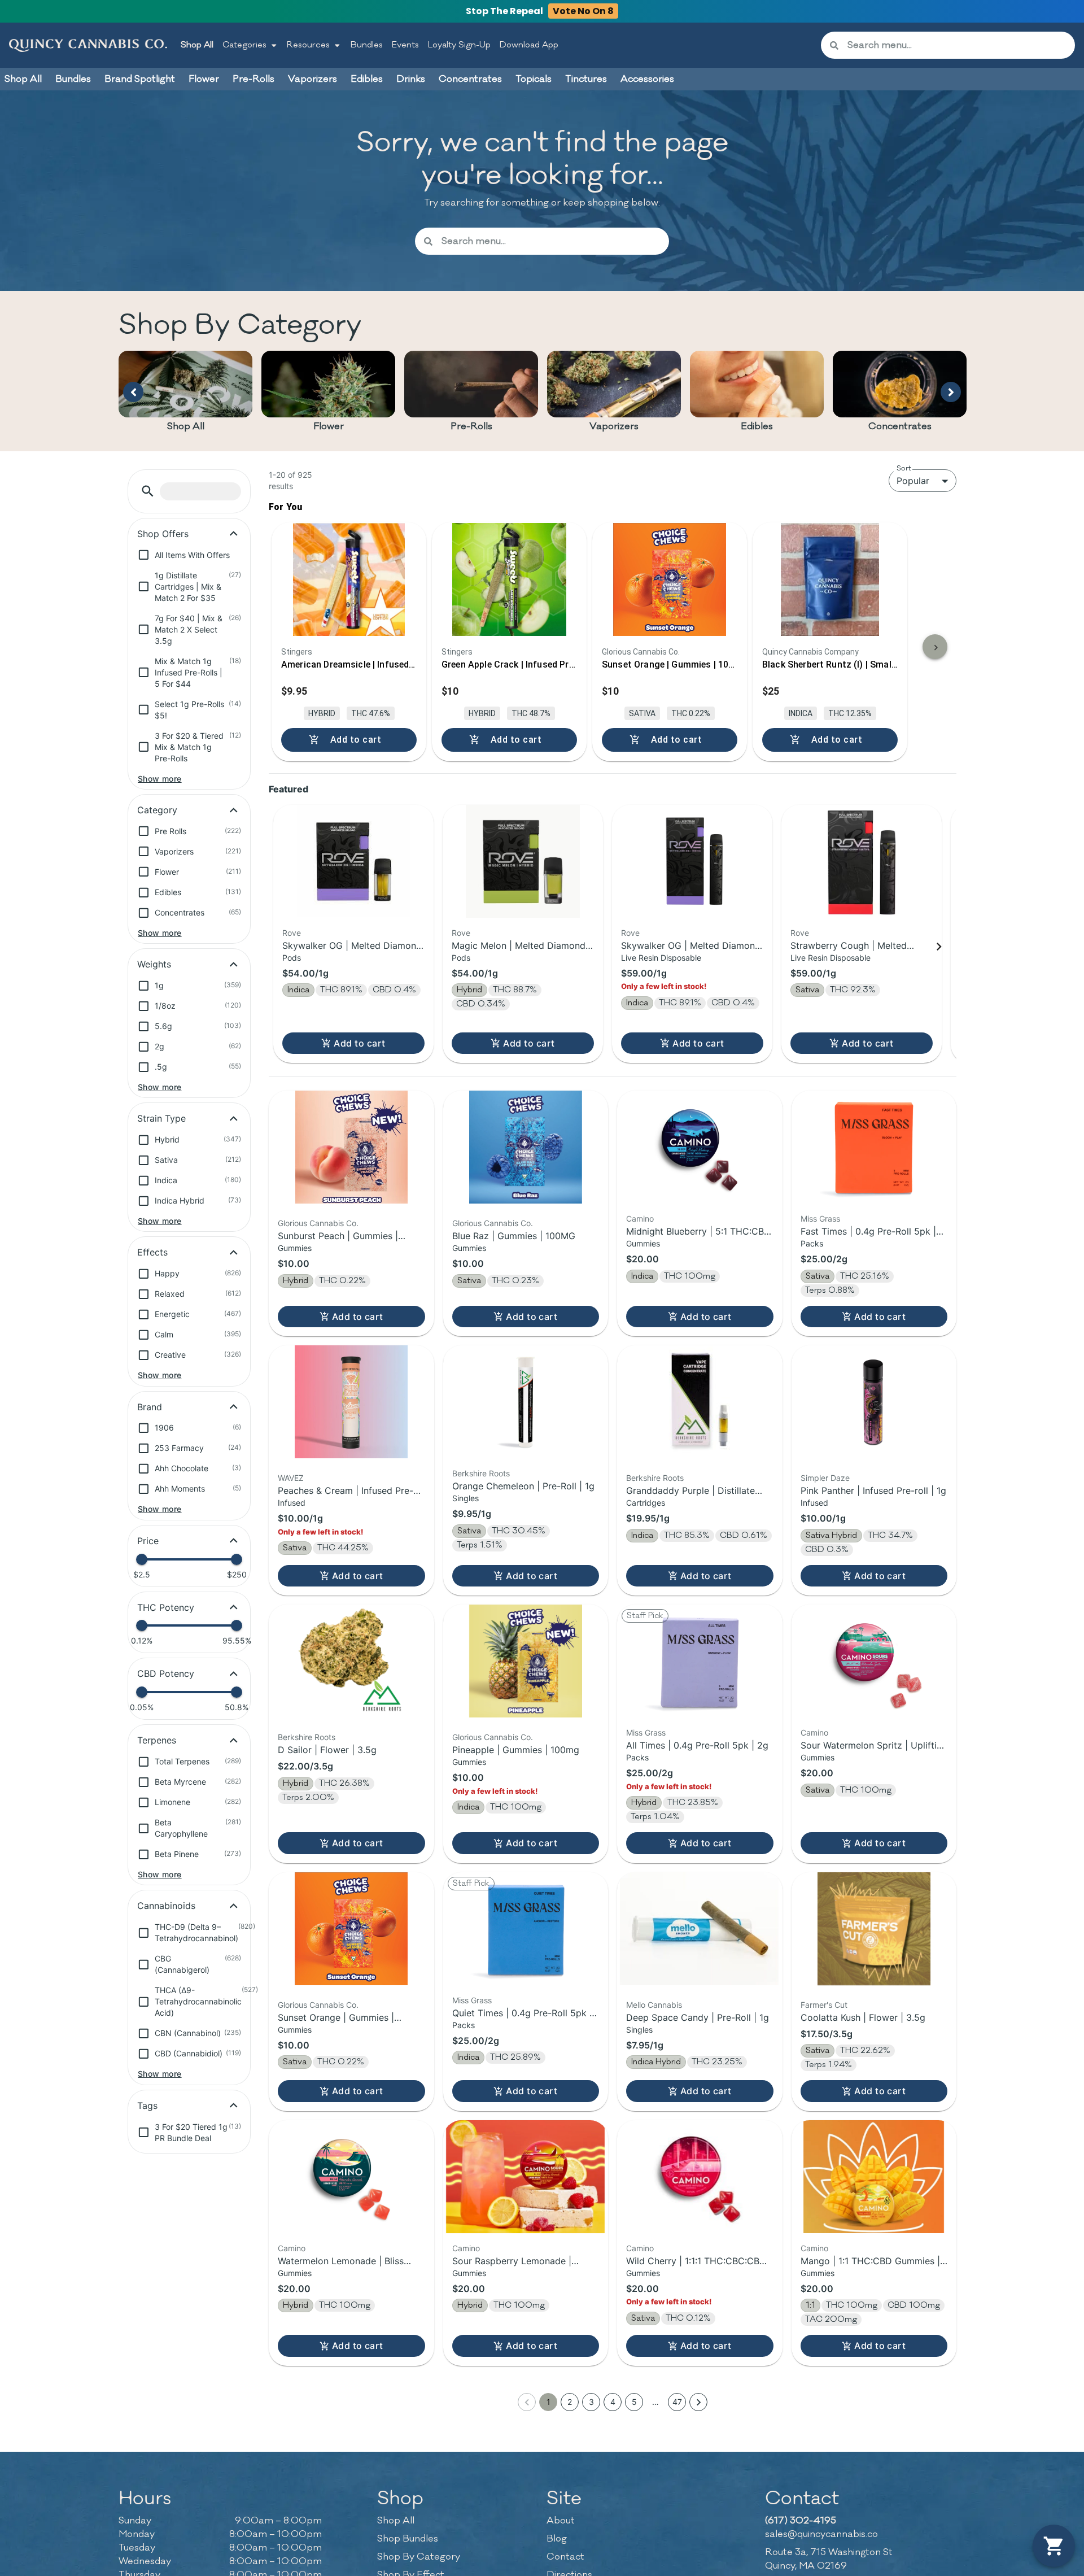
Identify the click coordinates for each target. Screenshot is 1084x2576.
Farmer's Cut (824, 2005)
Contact (565, 2557)
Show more (160, 779)
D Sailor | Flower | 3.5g (327, 1750)
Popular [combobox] (913, 481)
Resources (308, 45)
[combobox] (957, 45)
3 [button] (591, 2402)
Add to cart (359, 1043)
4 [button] (613, 2402)
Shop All (197, 45)
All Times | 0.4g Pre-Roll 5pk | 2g (697, 1745)
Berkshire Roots (481, 1473)
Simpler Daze (825, 1478)
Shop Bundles (408, 2539)
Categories (244, 45)
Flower (329, 426)
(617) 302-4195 (801, 2521)
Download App (529, 45)
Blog (557, 2539)
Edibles (757, 426)
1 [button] (548, 2402)
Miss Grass (820, 1219)
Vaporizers (614, 426)
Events (405, 45)
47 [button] (677, 2402)
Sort (904, 468)
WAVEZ (291, 1478)
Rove (292, 933)
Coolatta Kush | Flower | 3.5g (863, 2017)
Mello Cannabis (654, 2005)
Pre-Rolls (471, 426)
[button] (148, 491)
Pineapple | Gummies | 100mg (516, 1750)
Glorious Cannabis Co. (318, 1223)
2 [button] (570, 2402)
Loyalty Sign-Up (459, 45)
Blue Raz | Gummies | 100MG (514, 1236)
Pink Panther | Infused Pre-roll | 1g (873, 1490)
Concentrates (900, 426)
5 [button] (634, 2402)
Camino (640, 1219)
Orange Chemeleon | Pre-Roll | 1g (523, 1486)
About (561, 2521)
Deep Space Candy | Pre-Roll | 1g (698, 2017)
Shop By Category (419, 2557)
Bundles (367, 45)
